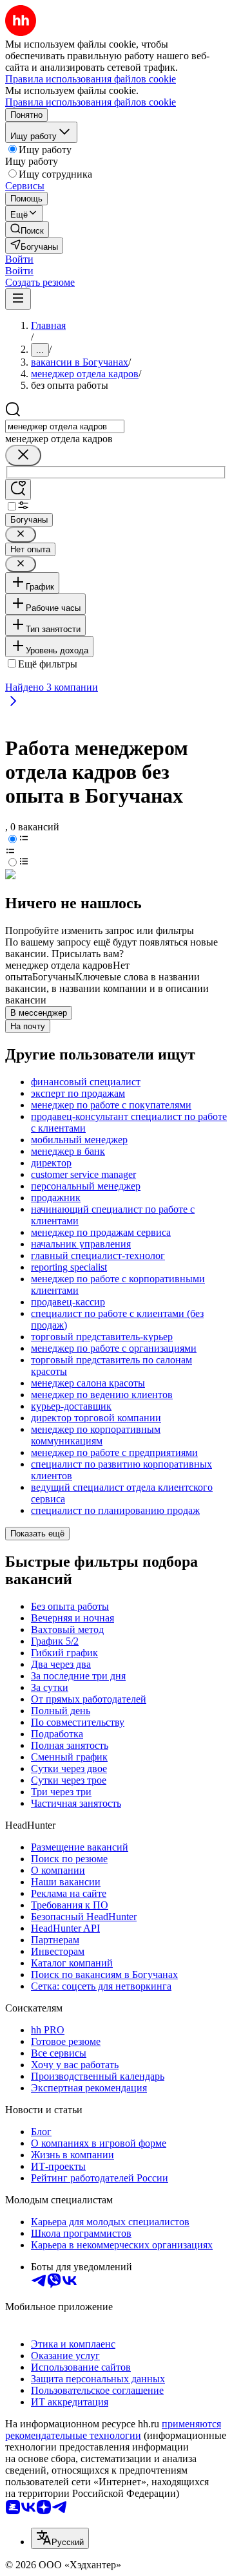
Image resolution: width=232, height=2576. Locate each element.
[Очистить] (23, 455)
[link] (27, 229)
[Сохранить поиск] (18, 490)
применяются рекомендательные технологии (113, 2430)
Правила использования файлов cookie (91, 102)
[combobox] (65, 426)
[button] (19, 259)
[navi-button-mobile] (18, 299)
